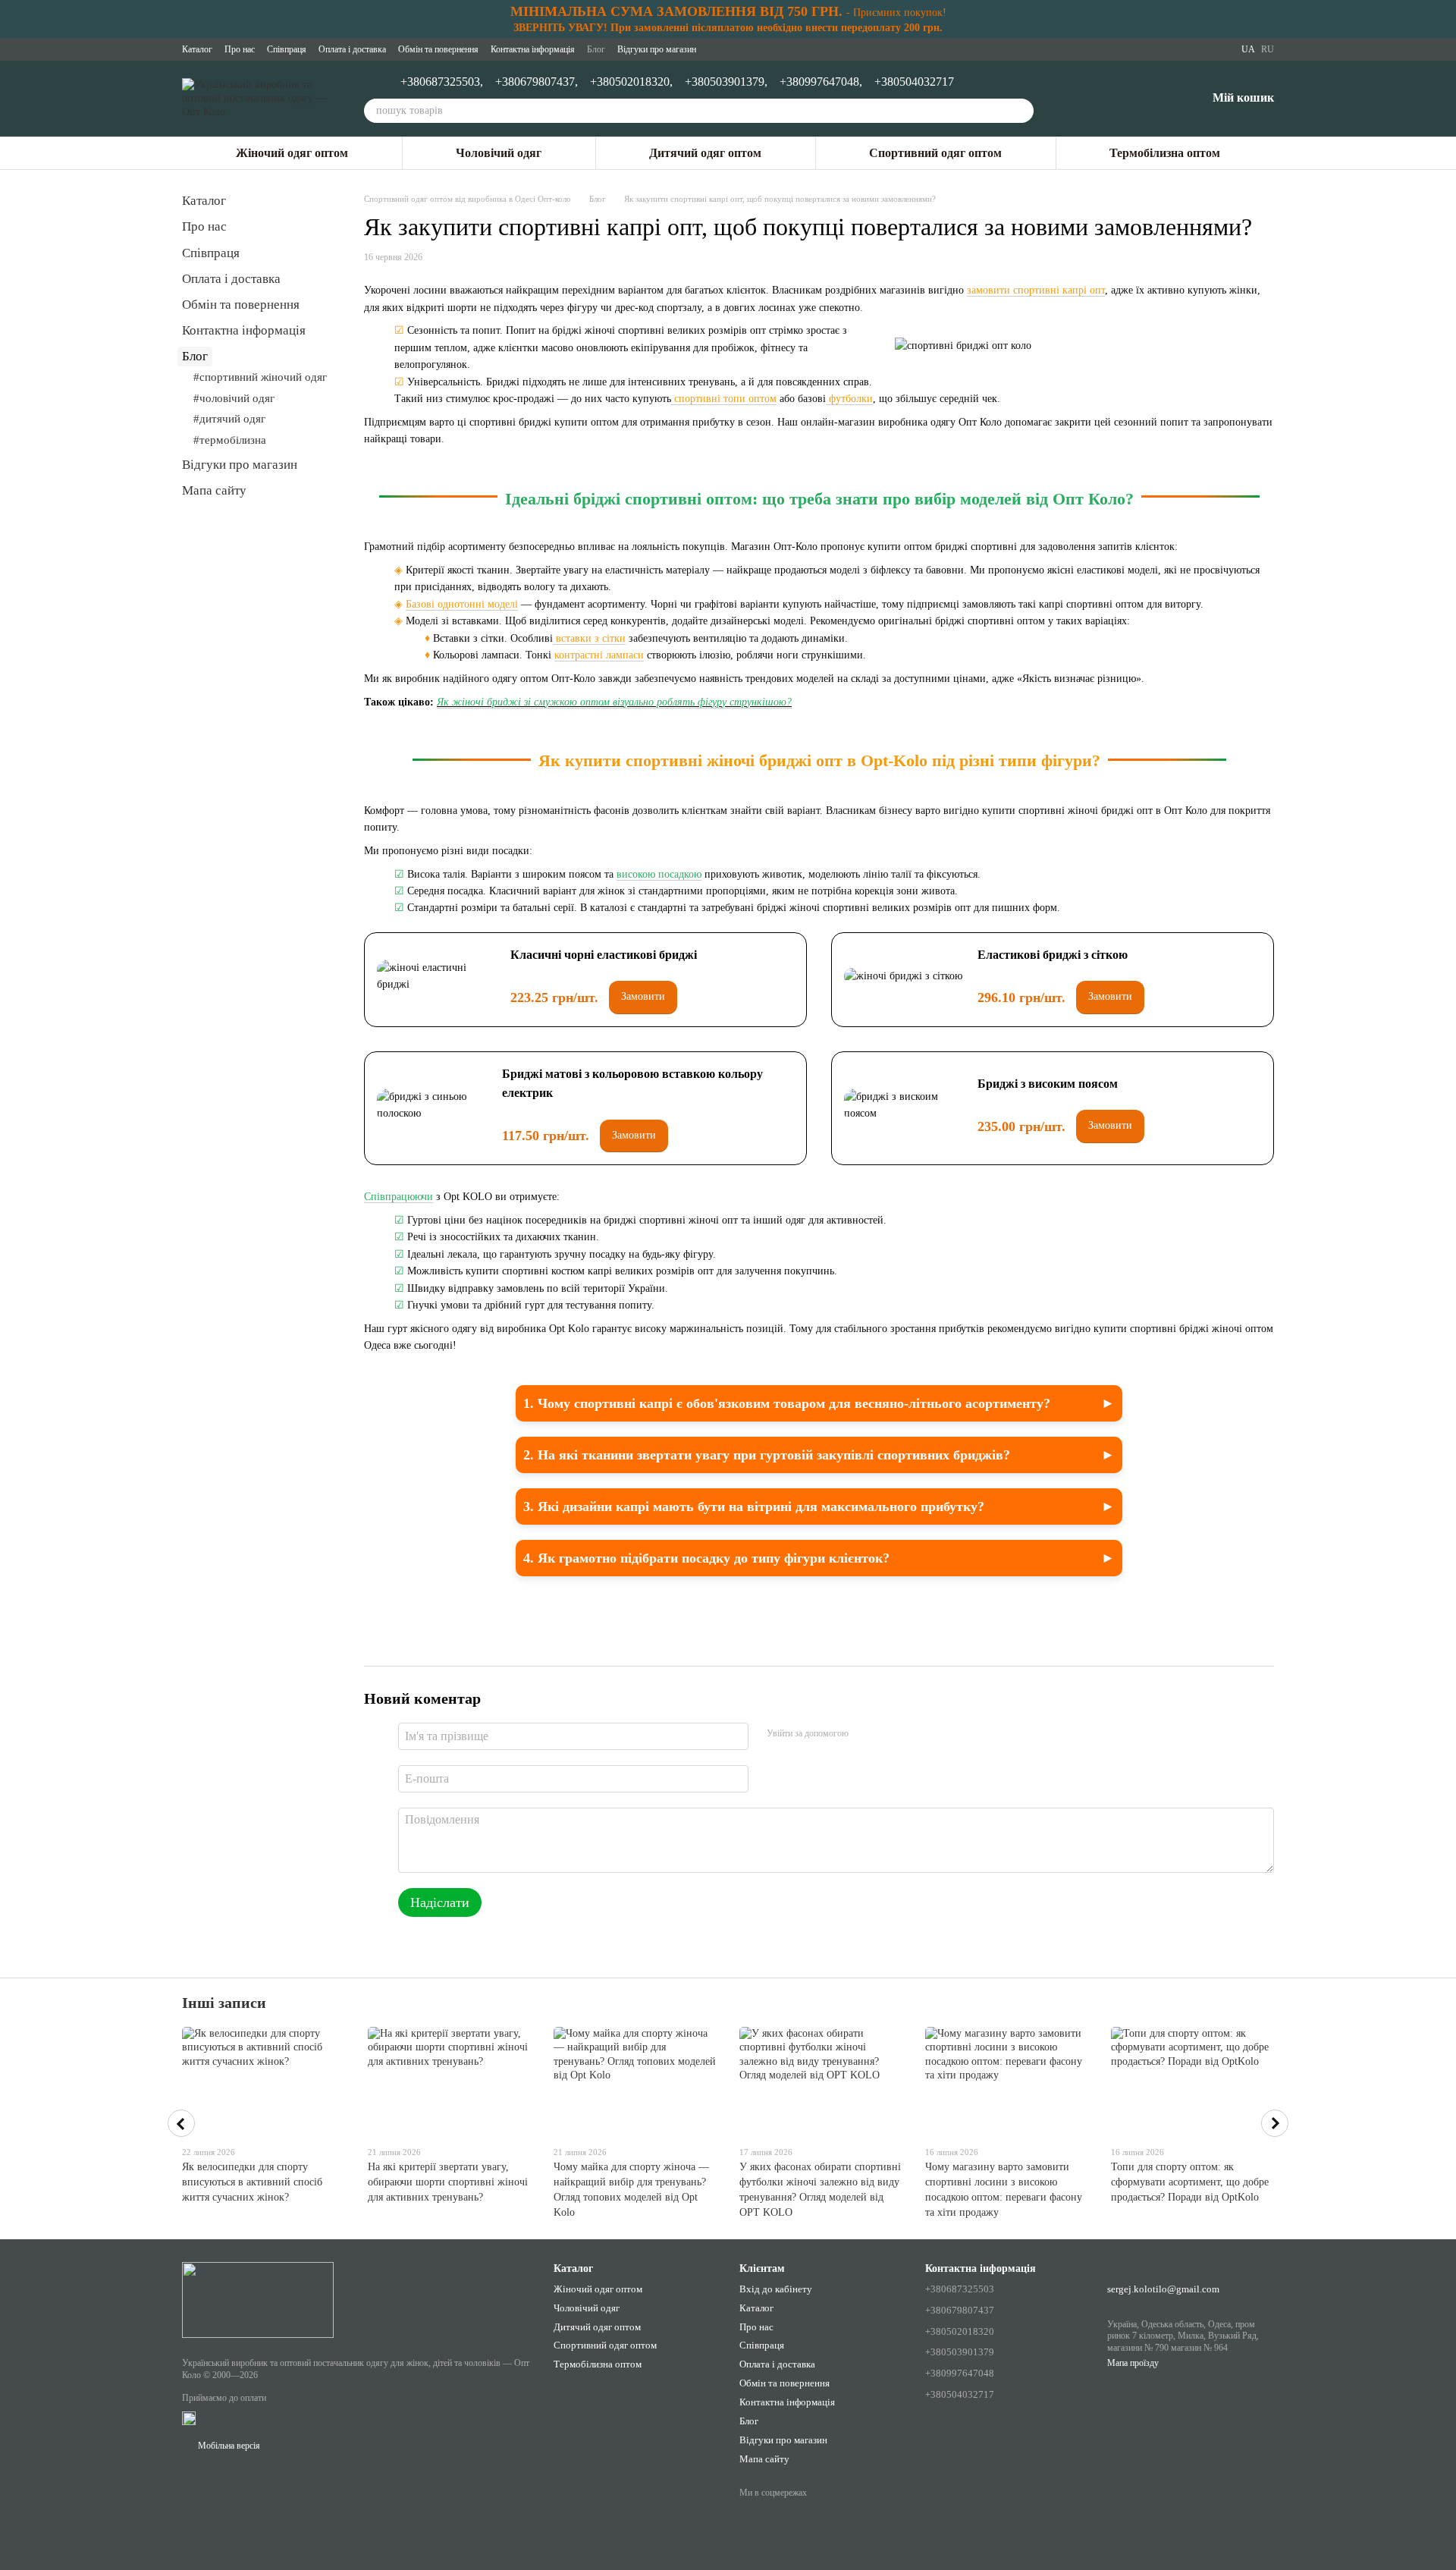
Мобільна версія (228, 2446)
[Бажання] (1155, 99)
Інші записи (224, 2003)
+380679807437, (537, 82)
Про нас (240, 49)
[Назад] (181, 2123)
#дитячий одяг (229, 419)
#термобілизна (230, 440)
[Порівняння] (1116, 99)
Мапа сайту (214, 490)
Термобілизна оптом (1165, 153)
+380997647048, (821, 82)
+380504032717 (914, 82)
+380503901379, (726, 82)
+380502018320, (631, 82)
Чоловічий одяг (499, 153)
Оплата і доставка (352, 49)
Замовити (643, 996)
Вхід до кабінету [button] (776, 2289)
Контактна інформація (533, 49)
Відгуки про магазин (657, 49)
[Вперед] (1275, 2123)
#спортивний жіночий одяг (260, 377)
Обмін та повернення (438, 49)
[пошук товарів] (1021, 111)
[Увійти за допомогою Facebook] (865, 1734)
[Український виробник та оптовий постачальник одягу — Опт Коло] (258, 2298)
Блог (596, 49)
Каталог (197, 49)
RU (1268, 49)
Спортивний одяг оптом (935, 153)
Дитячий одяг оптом (705, 153)
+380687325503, (442, 82)
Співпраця (287, 49)
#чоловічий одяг (234, 398)
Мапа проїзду (1133, 2363)
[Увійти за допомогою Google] (890, 1734)
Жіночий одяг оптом (292, 153)
